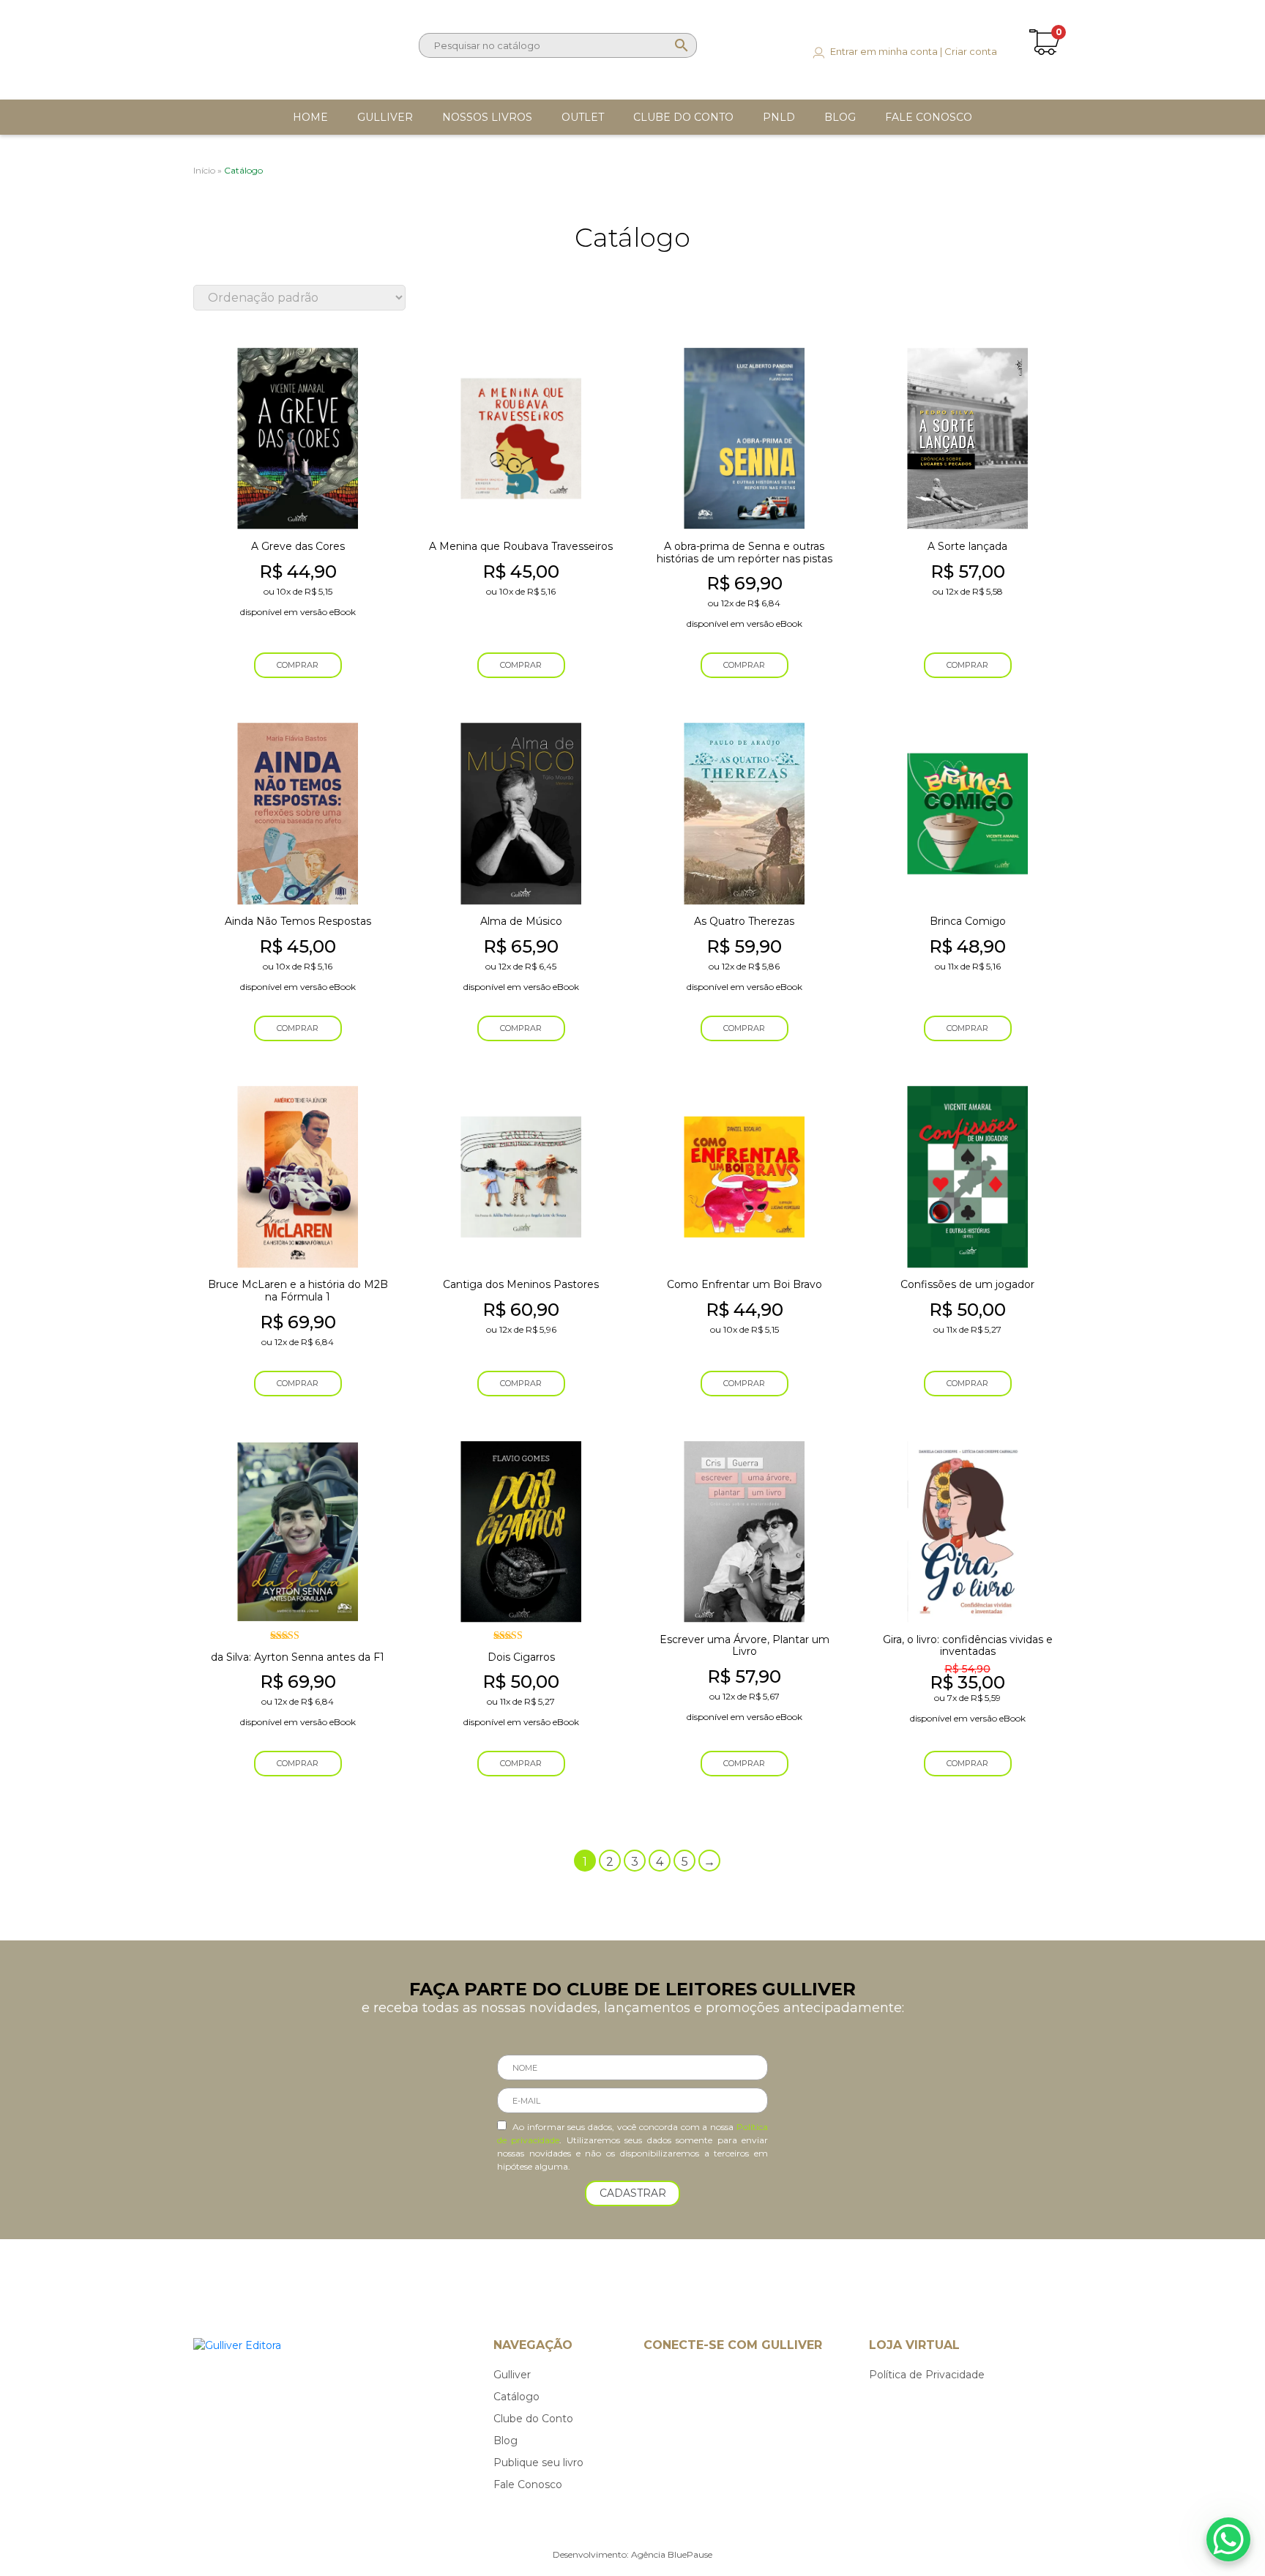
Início (204, 170)
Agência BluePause (672, 2554)
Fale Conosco (528, 2484)
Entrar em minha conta (884, 51)
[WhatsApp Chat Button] (1228, 2539)
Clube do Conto (533, 2419)
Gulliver (512, 2375)
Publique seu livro (538, 2463)
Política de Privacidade (927, 2375)
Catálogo (516, 2397)
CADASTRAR (633, 2193)
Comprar (298, 665)
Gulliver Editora (254, 42)
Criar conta (971, 51)
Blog (505, 2441)
